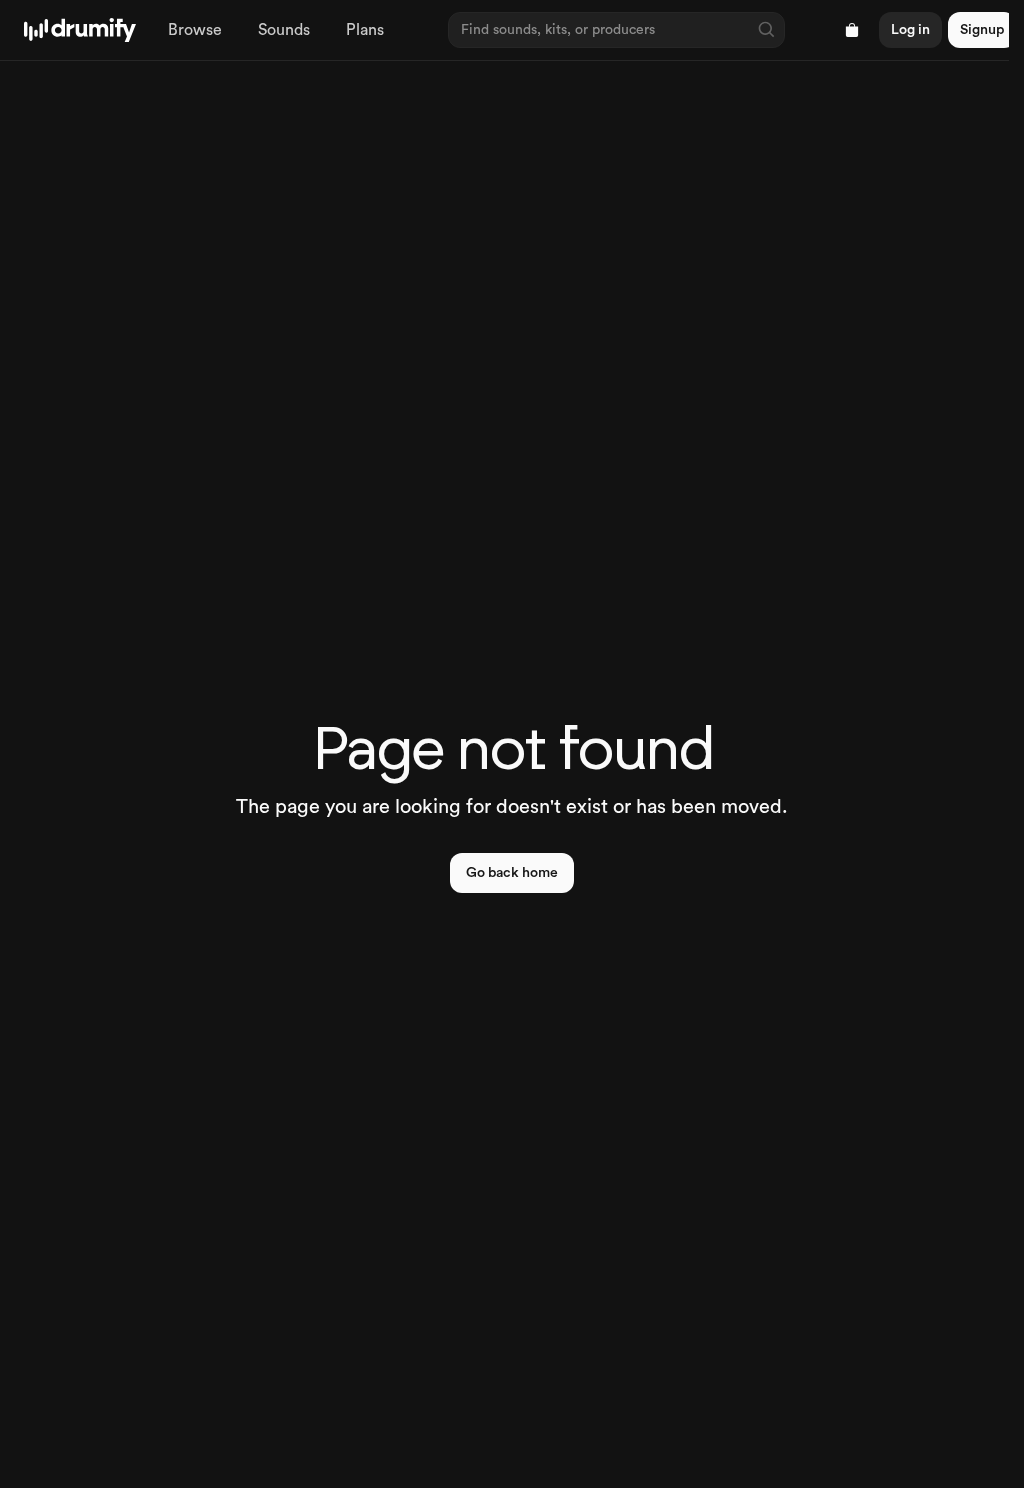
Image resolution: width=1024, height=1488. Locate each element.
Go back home (512, 873)
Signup (982, 30)
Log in (910, 30)
